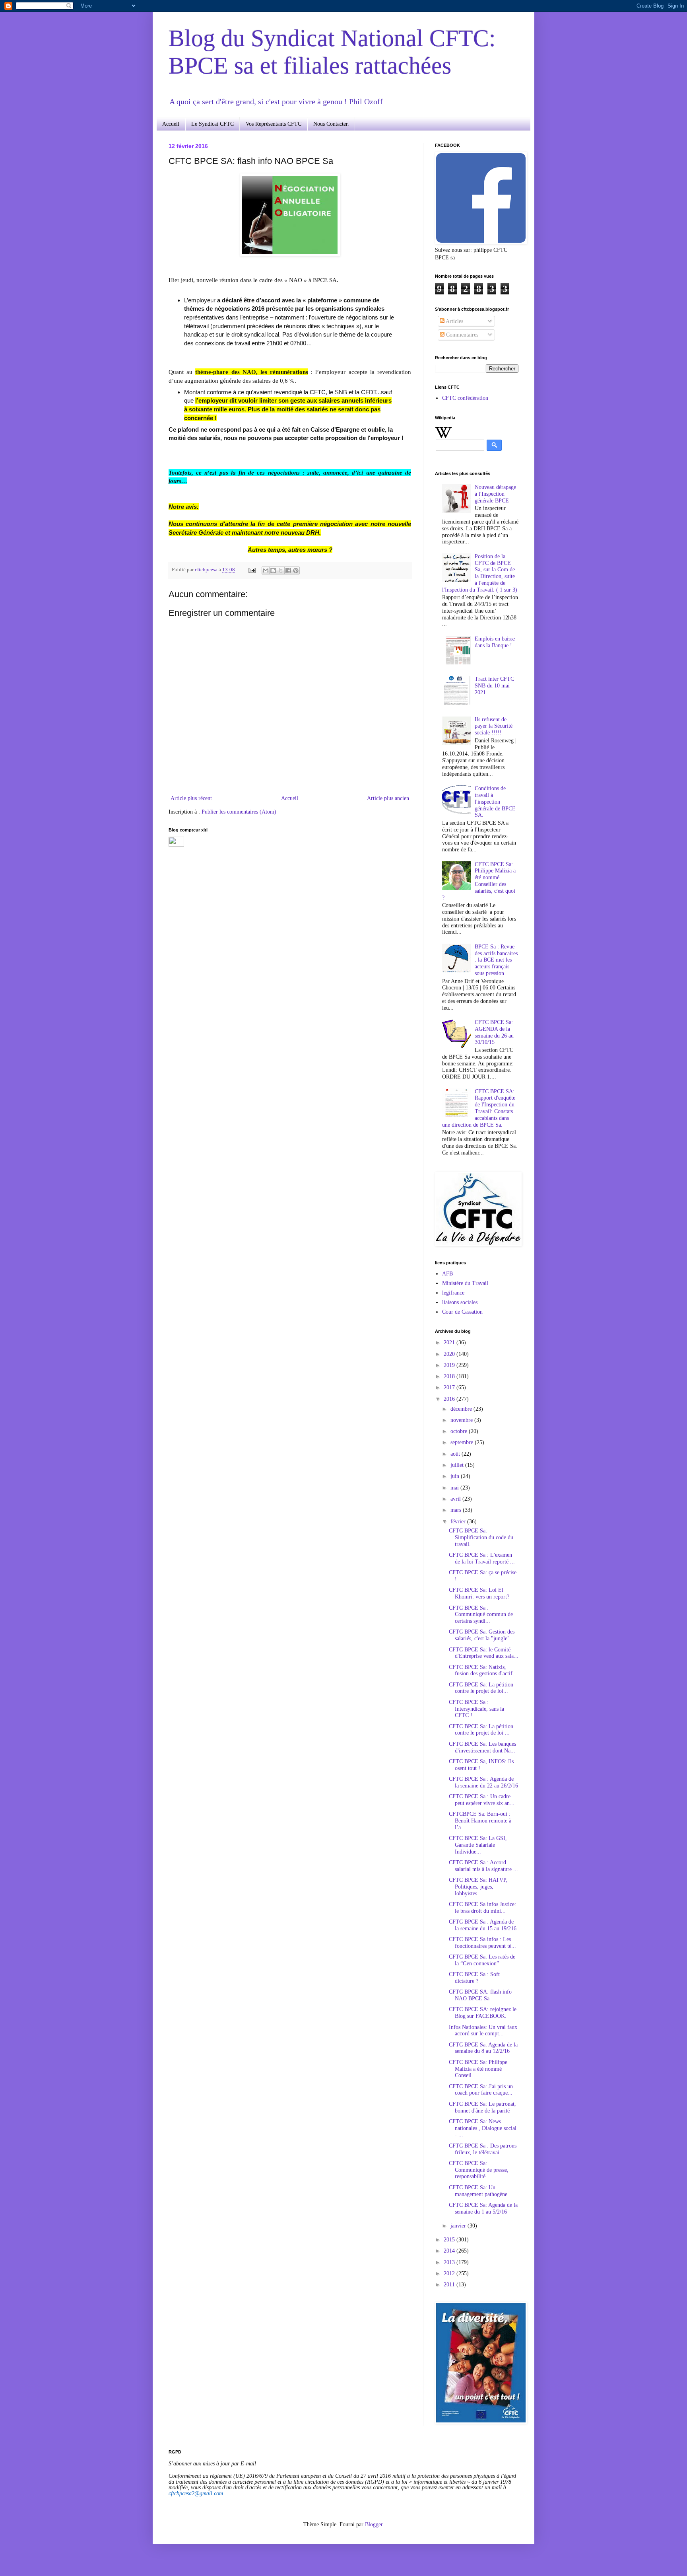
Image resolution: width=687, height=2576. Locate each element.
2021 (450, 1343)
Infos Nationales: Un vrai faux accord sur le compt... (483, 2031)
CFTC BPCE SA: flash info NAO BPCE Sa (480, 1995)
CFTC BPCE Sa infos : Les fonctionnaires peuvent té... (482, 1943)
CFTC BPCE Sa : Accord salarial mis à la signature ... (483, 1866)
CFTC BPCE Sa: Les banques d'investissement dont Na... (482, 1747)
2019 (450, 1365)
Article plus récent (191, 798)
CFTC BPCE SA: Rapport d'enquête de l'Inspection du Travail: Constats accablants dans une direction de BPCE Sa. (479, 1108)
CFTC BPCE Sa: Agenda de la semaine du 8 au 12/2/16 (483, 2048)
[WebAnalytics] (176, 845)
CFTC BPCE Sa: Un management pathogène (478, 2191)
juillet (458, 1465)
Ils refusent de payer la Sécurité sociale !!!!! (494, 726)
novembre (462, 1420)
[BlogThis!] (273, 570)
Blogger (374, 2524)
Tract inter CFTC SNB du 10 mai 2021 (494, 686)
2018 (450, 1376)
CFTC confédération (465, 398)
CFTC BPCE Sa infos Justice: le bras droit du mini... (482, 1908)
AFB (447, 1274)
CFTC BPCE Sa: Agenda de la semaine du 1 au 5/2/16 (483, 2208)
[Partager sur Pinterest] (296, 570)
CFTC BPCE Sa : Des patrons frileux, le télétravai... (483, 2149)
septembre (463, 1442)
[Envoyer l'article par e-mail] (251, 570)
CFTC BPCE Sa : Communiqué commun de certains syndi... (481, 1615)
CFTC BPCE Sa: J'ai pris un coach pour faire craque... (481, 2090)
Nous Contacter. (331, 124)
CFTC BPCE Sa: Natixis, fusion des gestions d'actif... (483, 1671)
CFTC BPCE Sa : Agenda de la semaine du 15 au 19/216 (483, 1925)
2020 (450, 1354)
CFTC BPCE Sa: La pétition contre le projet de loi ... (481, 1730)
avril (456, 1499)
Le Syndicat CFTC (213, 124)
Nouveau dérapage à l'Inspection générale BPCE (495, 494)
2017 (450, 1387)
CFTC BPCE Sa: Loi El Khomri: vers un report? (479, 1593)
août (456, 1454)
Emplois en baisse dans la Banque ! (495, 642)
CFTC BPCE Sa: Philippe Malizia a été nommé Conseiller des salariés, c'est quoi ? (479, 881)
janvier (459, 2226)
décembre (462, 1409)
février (459, 1522)
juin (456, 1476)
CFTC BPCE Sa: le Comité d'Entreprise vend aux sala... (484, 1653)
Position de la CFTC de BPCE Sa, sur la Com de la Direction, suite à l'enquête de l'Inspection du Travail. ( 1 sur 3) (480, 573)
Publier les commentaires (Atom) (239, 812)
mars (457, 1510)
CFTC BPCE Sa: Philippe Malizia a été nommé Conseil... (478, 2069)
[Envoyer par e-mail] (266, 570)
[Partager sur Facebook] (288, 570)
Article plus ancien (388, 798)
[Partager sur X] (281, 570)
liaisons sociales (460, 1302)
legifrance (453, 1293)
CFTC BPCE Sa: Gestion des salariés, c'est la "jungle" (482, 1635)
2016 (450, 1399)
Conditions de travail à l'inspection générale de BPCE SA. (495, 802)
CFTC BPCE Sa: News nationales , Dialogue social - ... (483, 2128)
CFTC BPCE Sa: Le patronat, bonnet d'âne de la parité (482, 2107)
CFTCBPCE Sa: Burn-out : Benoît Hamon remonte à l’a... (480, 1821)
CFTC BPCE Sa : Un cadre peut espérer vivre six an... (482, 1800)
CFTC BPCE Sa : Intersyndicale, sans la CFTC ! (476, 1709)
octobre (460, 1431)
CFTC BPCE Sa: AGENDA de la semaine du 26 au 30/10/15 (494, 1032)
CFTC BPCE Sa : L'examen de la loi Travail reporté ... (482, 1558)
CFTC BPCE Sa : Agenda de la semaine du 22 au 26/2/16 (483, 1782)
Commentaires (461, 335)
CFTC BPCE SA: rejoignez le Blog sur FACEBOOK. (483, 2013)
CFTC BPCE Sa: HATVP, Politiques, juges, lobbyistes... (478, 1887)
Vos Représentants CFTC (274, 124)
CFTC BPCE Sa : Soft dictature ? (474, 1978)
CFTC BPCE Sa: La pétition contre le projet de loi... (481, 1688)
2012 (450, 2273)
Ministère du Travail (465, 1283)
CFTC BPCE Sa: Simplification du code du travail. (481, 1537)
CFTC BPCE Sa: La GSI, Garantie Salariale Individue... (478, 1845)
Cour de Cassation (462, 1312)
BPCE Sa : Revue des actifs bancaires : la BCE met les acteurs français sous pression (496, 960)
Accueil (171, 124)
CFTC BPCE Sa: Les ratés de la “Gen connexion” (482, 1960)
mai (455, 1488)
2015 (450, 2240)
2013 (450, 2262)
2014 (450, 2251)
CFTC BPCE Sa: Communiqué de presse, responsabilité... (479, 2170)
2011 (450, 2285)
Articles (454, 321)
